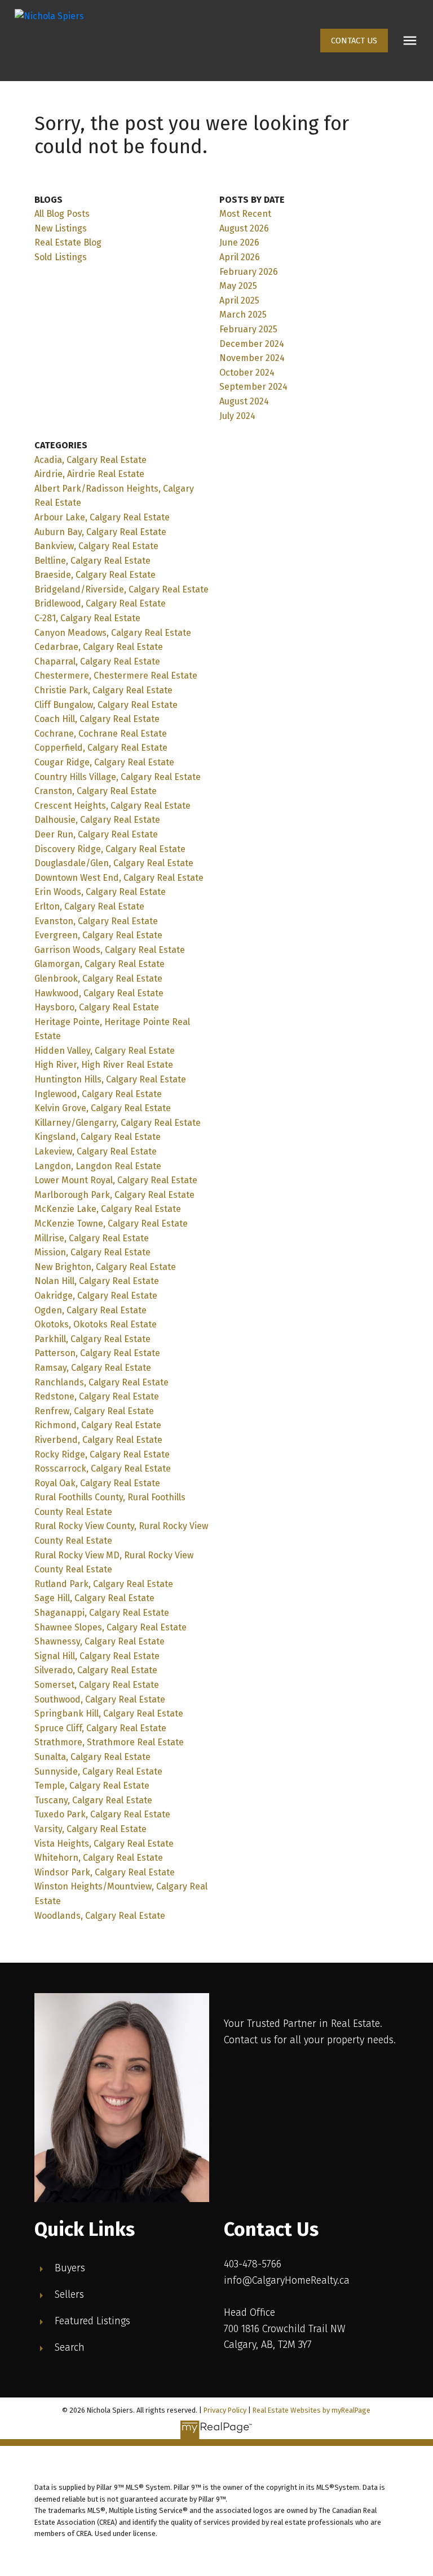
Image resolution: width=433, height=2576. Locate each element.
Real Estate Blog (68, 242)
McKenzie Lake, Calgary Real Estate (108, 1209)
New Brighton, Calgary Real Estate (105, 1267)
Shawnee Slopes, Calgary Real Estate (111, 1627)
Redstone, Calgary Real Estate (97, 1396)
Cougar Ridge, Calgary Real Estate (104, 762)
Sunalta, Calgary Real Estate (92, 1757)
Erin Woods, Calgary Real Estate (100, 892)
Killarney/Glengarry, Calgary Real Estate (118, 1123)
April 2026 (240, 257)
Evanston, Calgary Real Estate (96, 921)
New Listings (61, 228)
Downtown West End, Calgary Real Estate (119, 878)
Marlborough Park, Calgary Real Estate (114, 1195)
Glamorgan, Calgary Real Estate (100, 964)
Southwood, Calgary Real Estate (100, 1699)
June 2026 (239, 242)
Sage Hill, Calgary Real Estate (94, 1598)
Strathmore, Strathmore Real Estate (109, 1742)
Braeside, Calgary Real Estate (95, 575)
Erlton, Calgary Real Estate (89, 906)
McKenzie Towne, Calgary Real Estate (111, 1224)
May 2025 (238, 286)
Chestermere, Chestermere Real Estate (116, 676)
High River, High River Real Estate (104, 1065)
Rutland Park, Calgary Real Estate (104, 1584)
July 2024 (237, 416)
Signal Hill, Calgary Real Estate (97, 1656)
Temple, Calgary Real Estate (92, 1786)
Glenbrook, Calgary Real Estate (98, 979)
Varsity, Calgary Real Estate (90, 1829)
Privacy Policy (225, 2410)
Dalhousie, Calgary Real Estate (97, 820)
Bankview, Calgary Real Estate (96, 546)
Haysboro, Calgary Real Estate (97, 1007)
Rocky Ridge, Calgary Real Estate (102, 1454)
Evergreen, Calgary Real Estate (98, 935)
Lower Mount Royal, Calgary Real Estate (116, 1180)
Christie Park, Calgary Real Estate (103, 690)
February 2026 (249, 272)
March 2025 (243, 315)
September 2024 (253, 387)
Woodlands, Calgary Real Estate (100, 1916)
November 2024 (252, 358)
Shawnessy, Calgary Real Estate (100, 1641)
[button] (354, 41)
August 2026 (244, 228)
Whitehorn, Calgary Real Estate (99, 1858)
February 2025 (248, 329)
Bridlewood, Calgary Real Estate (100, 603)
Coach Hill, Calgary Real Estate (97, 719)
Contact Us (354, 41)
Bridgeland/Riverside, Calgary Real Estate (121, 589)
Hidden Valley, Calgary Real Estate (105, 1051)
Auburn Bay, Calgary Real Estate (100, 532)
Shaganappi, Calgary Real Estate (102, 1613)
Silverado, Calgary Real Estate (96, 1670)
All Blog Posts (62, 214)
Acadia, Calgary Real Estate (90, 460)
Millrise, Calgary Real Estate (92, 1238)
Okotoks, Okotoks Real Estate (96, 1324)
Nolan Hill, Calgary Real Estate (97, 1281)
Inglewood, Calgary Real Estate (98, 1094)
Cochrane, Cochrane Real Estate (101, 734)
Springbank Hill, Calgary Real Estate (109, 1713)
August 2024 (244, 401)
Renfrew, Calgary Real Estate (94, 1411)
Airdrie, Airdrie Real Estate (89, 474)
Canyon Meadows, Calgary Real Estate (113, 633)
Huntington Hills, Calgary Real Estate (110, 1079)
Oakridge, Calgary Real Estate (96, 1296)
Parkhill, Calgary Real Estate (92, 1339)
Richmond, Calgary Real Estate (98, 1425)
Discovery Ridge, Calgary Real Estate (110, 849)
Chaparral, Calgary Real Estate (97, 661)
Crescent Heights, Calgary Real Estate (112, 806)
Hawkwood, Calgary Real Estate (99, 993)
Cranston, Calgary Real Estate (96, 791)
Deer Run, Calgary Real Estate (96, 834)
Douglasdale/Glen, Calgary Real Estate (114, 863)
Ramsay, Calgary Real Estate (93, 1368)
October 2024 (247, 373)
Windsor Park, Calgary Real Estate (105, 1872)
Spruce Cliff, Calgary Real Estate (100, 1728)
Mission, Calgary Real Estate (92, 1252)
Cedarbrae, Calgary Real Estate (99, 647)
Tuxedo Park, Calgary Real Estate (102, 1814)
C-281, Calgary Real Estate (87, 618)
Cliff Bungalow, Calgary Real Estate (106, 705)
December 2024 (252, 344)
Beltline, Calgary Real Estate (92, 561)
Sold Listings (61, 257)
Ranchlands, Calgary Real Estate (101, 1382)
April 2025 (239, 300)
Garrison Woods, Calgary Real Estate (110, 950)
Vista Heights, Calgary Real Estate (104, 1844)
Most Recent (245, 214)
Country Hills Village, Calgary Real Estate (118, 777)
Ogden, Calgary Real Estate (90, 1310)
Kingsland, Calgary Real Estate (98, 1137)
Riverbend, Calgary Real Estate (98, 1440)
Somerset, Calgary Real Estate (97, 1685)
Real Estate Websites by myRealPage (312, 2410)
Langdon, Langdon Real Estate (98, 1166)
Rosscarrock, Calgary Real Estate (103, 1469)
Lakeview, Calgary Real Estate (96, 1151)
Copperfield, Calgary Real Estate (101, 748)
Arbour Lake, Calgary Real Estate (102, 517)
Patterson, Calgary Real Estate (97, 1353)
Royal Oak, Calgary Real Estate (97, 1483)
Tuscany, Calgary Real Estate (93, 1800)
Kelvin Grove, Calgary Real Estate (103, 1108)
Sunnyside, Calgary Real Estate (98, 1771)
